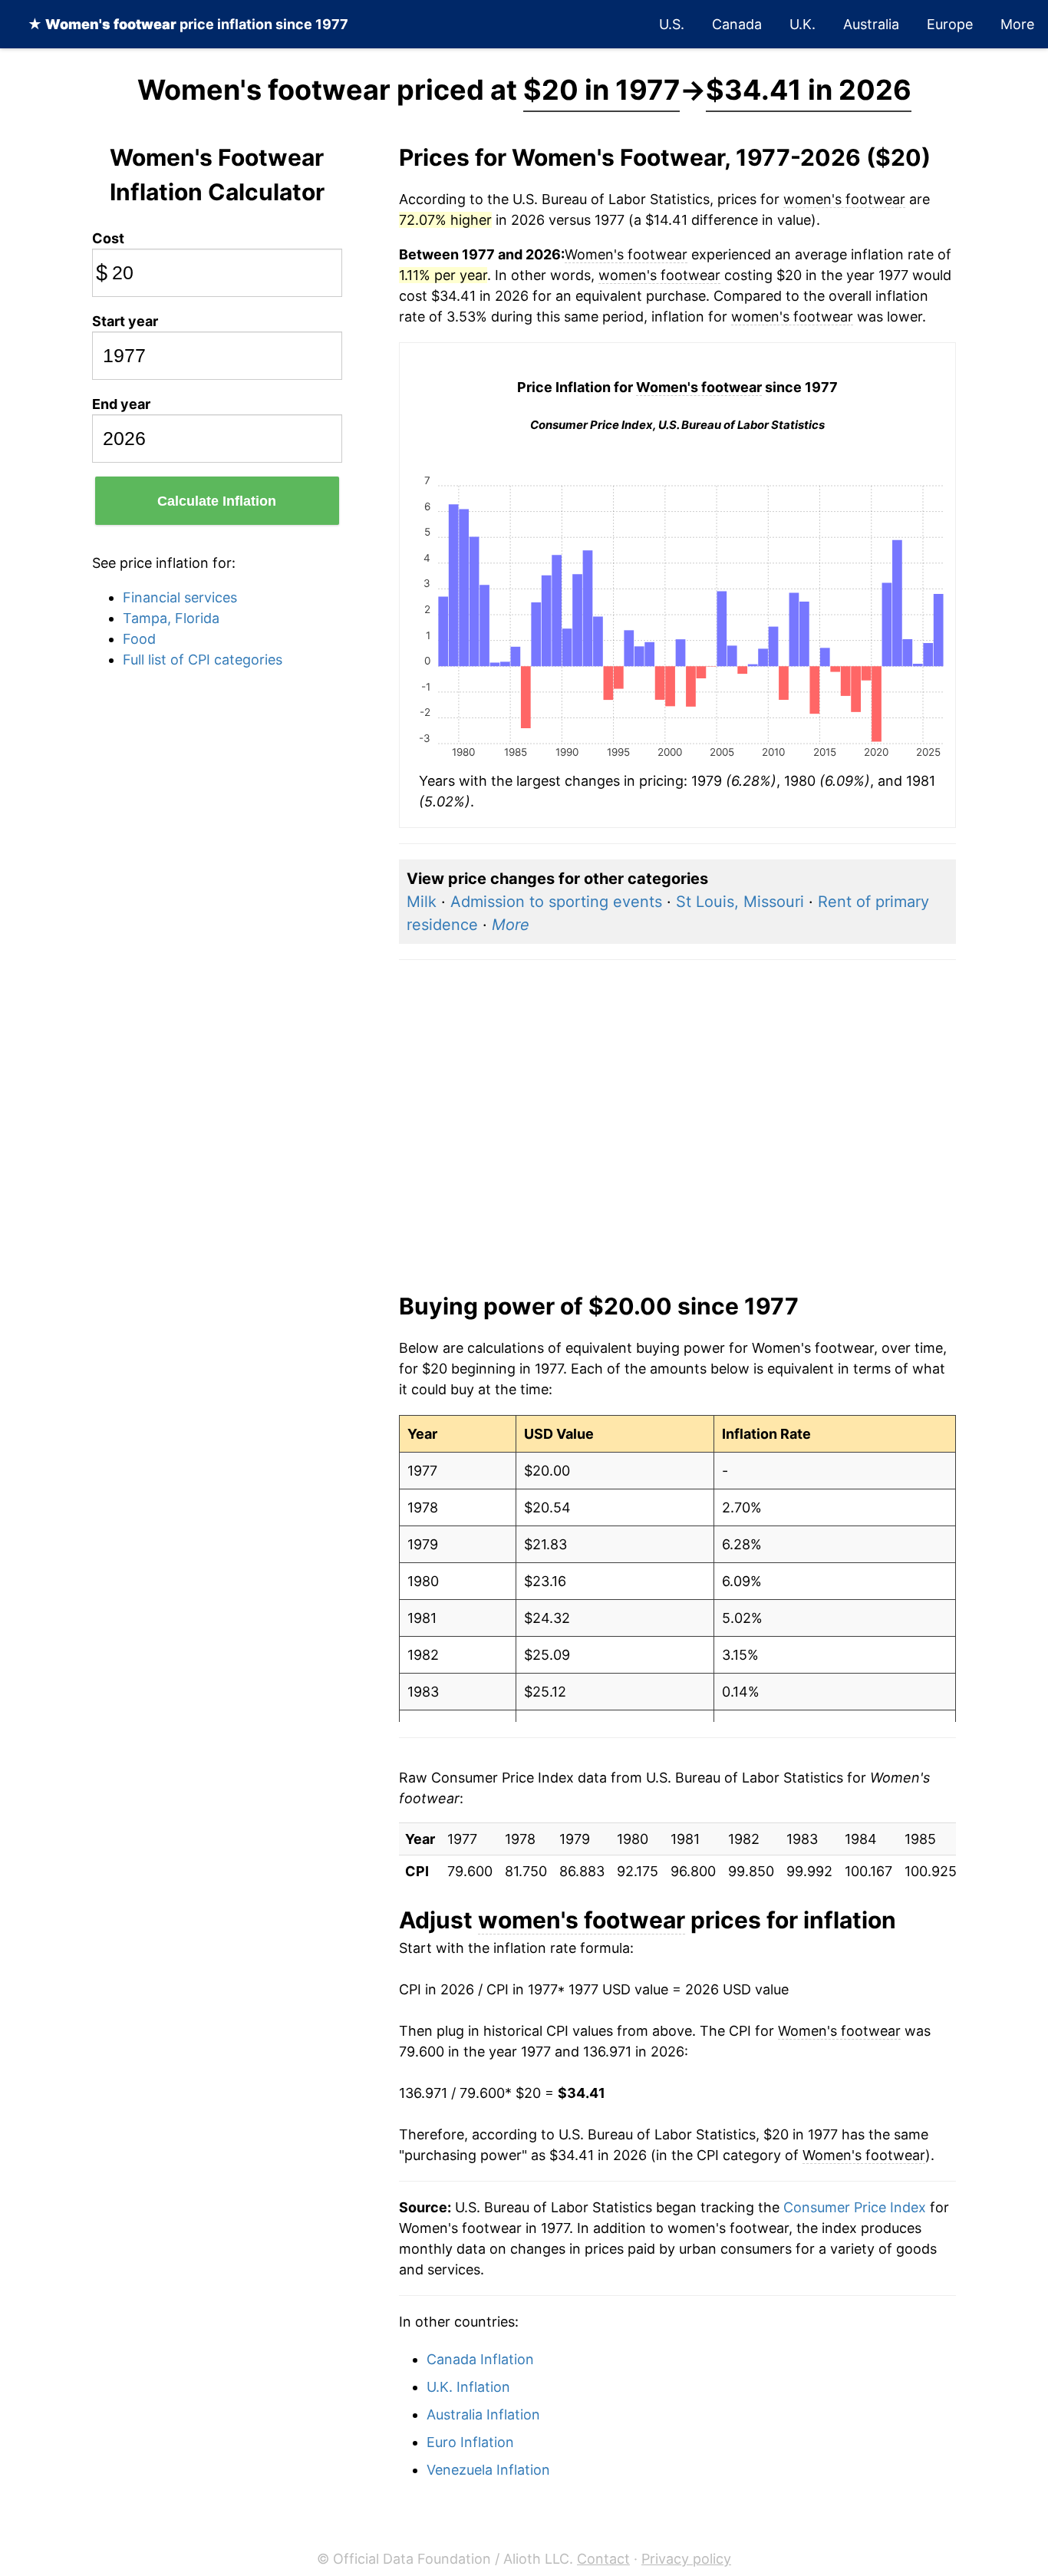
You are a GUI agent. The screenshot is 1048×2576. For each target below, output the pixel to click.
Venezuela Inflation (488, 2470)
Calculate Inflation (217, 501)
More (1017, 24)
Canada (737, 24)
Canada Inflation (480, 2359)
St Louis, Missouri (740, 902)
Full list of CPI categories (203, 660)
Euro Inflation (470, 2442)
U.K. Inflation (468, 2387)
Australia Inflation (483, 2414)
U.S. (672, 24)
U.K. (802, 24)
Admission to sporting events (556, 902)
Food (139, 639)
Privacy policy (686, 2559)
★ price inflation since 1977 (188, 24)
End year (121, 404)
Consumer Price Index (855, 2207)
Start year (125, 321)
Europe (950, 24)
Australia (871, 24)
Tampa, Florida (171, 618)
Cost (108, 238)
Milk (422, 902)
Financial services (180, 597)
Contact (603, 2559)
